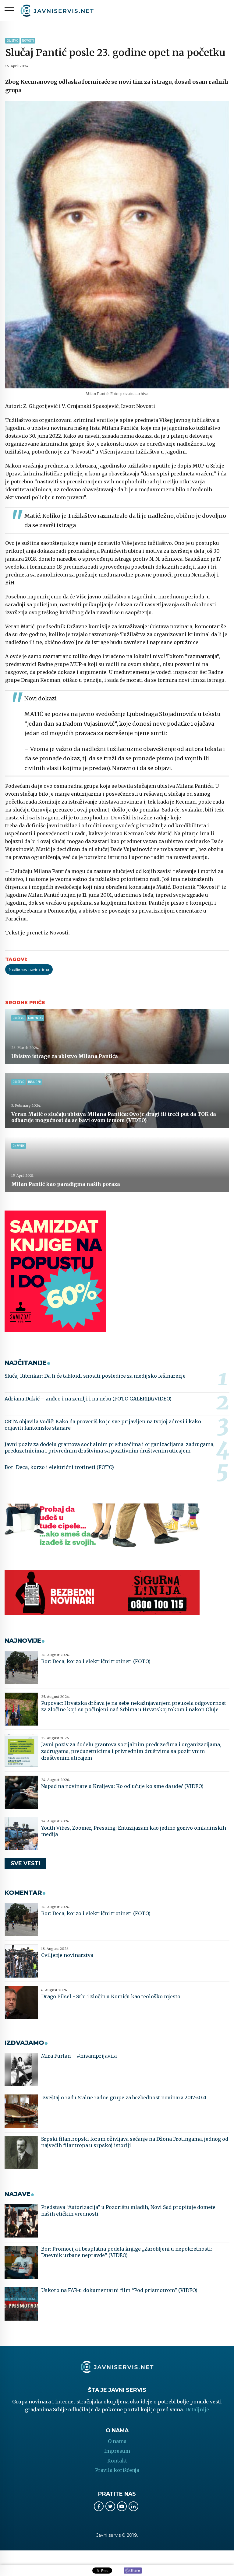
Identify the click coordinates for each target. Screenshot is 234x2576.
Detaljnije (197, 2410)
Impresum (117, 2451)
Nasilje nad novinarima (29, 969)
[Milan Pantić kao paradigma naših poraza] (117, 1164)
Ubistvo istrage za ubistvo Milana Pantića (65, 1056)
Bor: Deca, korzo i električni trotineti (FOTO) (59, 1467)
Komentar (35, 1018)
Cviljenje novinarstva (67, 1955)
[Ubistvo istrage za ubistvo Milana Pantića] (117, 1036)
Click (133, 2571)
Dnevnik (19, 1146)
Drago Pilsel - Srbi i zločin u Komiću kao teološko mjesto (111, 1996)
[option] (117, 245)
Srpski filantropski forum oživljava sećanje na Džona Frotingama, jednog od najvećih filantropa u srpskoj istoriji (135, 2142)
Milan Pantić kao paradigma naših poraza (66, 1184)
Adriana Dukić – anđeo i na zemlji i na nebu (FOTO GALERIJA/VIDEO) (88, 1399)
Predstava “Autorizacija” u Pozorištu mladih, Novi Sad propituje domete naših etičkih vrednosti (128, 2210)
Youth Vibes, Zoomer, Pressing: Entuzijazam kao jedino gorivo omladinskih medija (134, 1831)
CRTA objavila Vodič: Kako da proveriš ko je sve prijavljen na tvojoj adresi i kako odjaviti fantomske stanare (103, 1425)
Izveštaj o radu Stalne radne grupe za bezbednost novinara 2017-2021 (124, 2098)
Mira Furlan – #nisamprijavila (79, 2056)
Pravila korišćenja (117, 2470)
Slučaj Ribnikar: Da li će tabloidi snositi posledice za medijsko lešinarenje (95, 1376)
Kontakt (117, 2461)
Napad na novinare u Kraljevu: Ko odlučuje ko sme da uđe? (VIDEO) (122, 1786)
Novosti (28, 41)
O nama (117, 2441)
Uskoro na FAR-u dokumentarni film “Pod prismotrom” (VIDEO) (119, 2290)
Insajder (34, 1082)
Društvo (12, 41)
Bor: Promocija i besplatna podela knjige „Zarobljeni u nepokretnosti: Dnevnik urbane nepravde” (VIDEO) (127, 2252)
